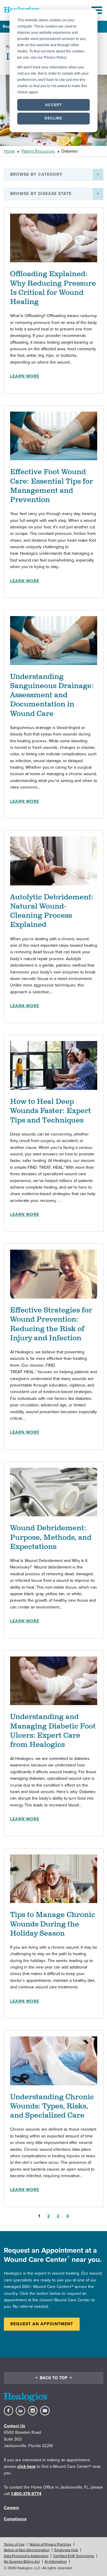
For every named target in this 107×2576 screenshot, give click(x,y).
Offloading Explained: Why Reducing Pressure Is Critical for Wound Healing (53, 288)
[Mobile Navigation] (97, 10)
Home (9, 151)
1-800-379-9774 (26, 2494)
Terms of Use (14, 2544)
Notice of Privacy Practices (50, 2544)
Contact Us (15, 2426)
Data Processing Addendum (26, 2556)
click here (26, 2467)
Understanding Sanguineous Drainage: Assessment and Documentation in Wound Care (52, 695)
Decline (53, 118)
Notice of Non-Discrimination (27, 2550)
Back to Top (54, 2378)
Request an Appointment (42, 2324)
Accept (53, 105)
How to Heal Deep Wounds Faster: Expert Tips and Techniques (51, 1111)
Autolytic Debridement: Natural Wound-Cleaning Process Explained (52, 911)
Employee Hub (66, 2550)
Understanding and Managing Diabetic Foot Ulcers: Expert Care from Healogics (53, 1731)
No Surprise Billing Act (22, 2561)
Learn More (25, 376)
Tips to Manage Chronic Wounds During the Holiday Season (53, 1924)
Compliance (15, 2519)
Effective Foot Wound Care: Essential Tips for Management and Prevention (52, 486)
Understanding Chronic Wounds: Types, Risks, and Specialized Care (52, 2106)
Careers (11, 2508)
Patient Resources (38, 151)
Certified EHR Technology (74, 2556)
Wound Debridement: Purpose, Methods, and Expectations (51, 1537)
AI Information (56, 2561)
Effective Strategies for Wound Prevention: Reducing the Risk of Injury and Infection (51, 1324)
